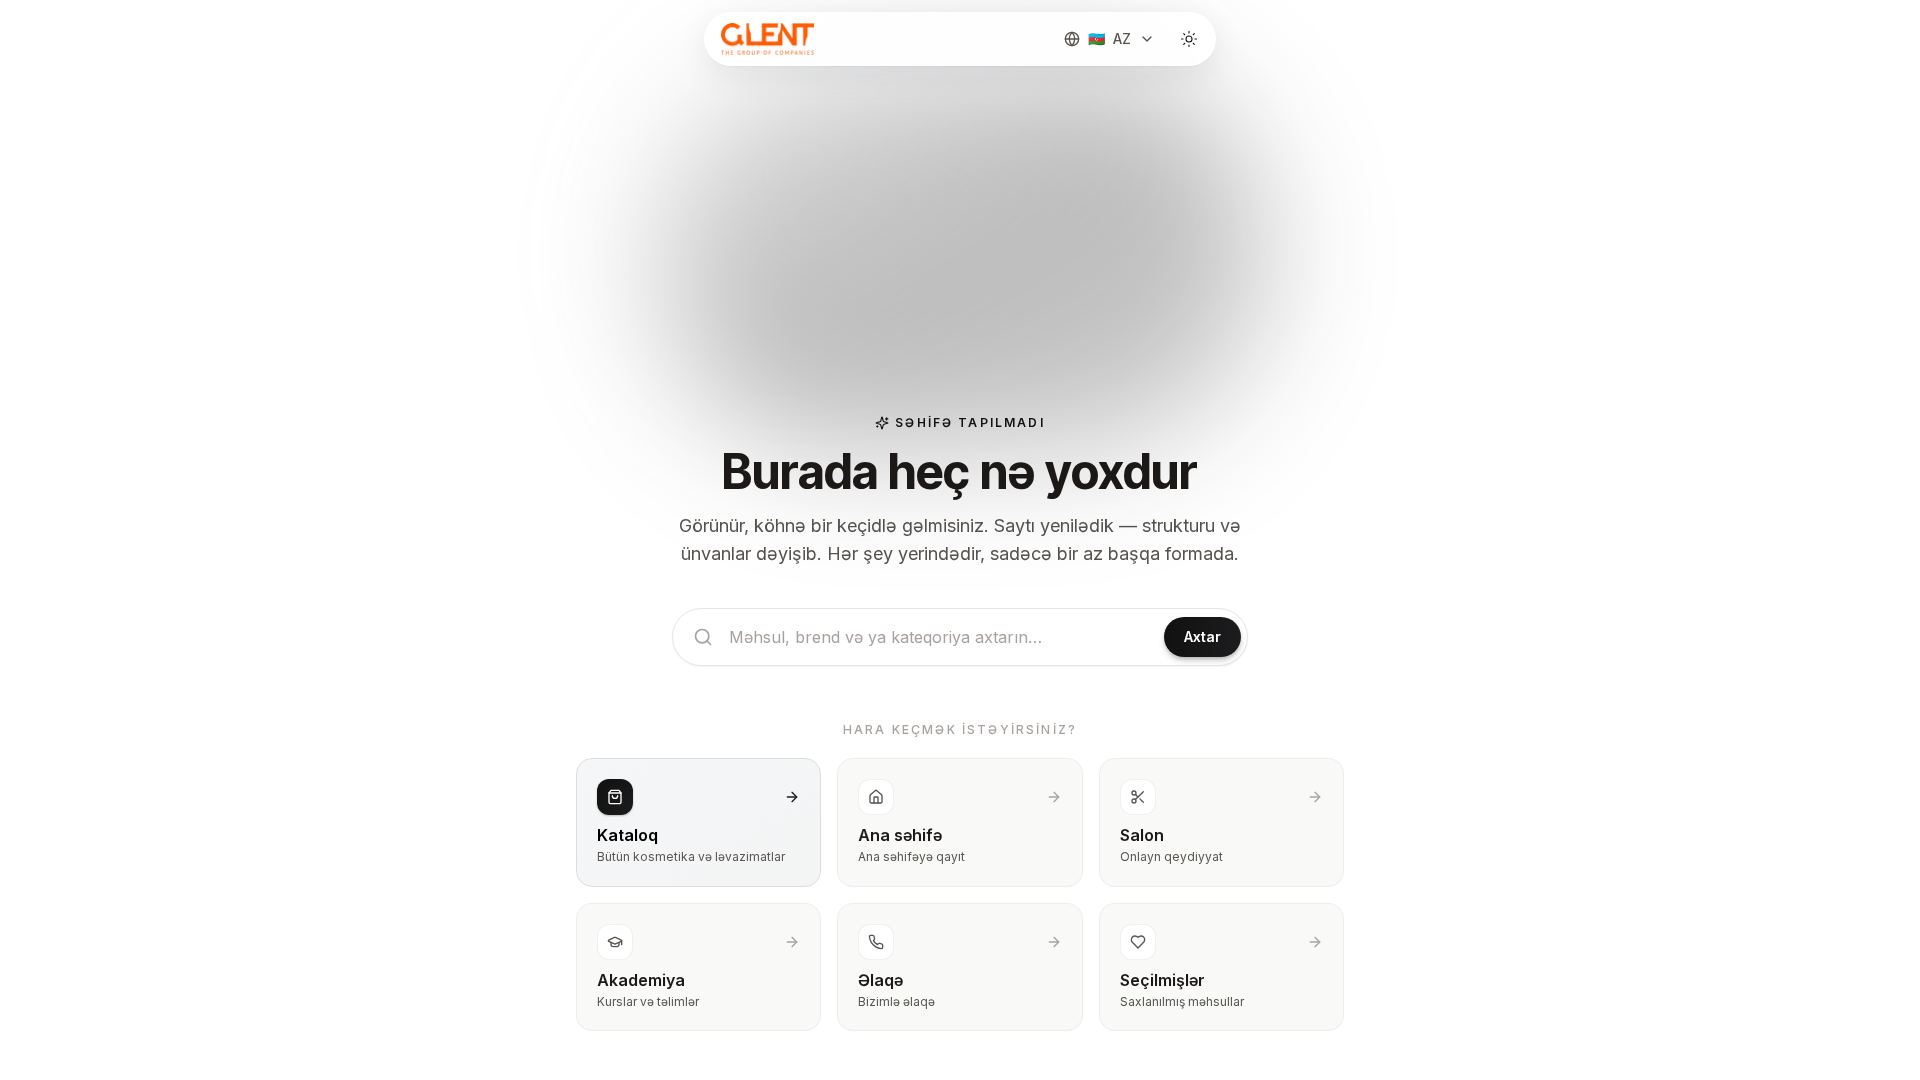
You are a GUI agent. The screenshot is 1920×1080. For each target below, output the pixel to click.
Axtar (1202, 636)
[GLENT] (765, 39)
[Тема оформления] (1189, 39)
